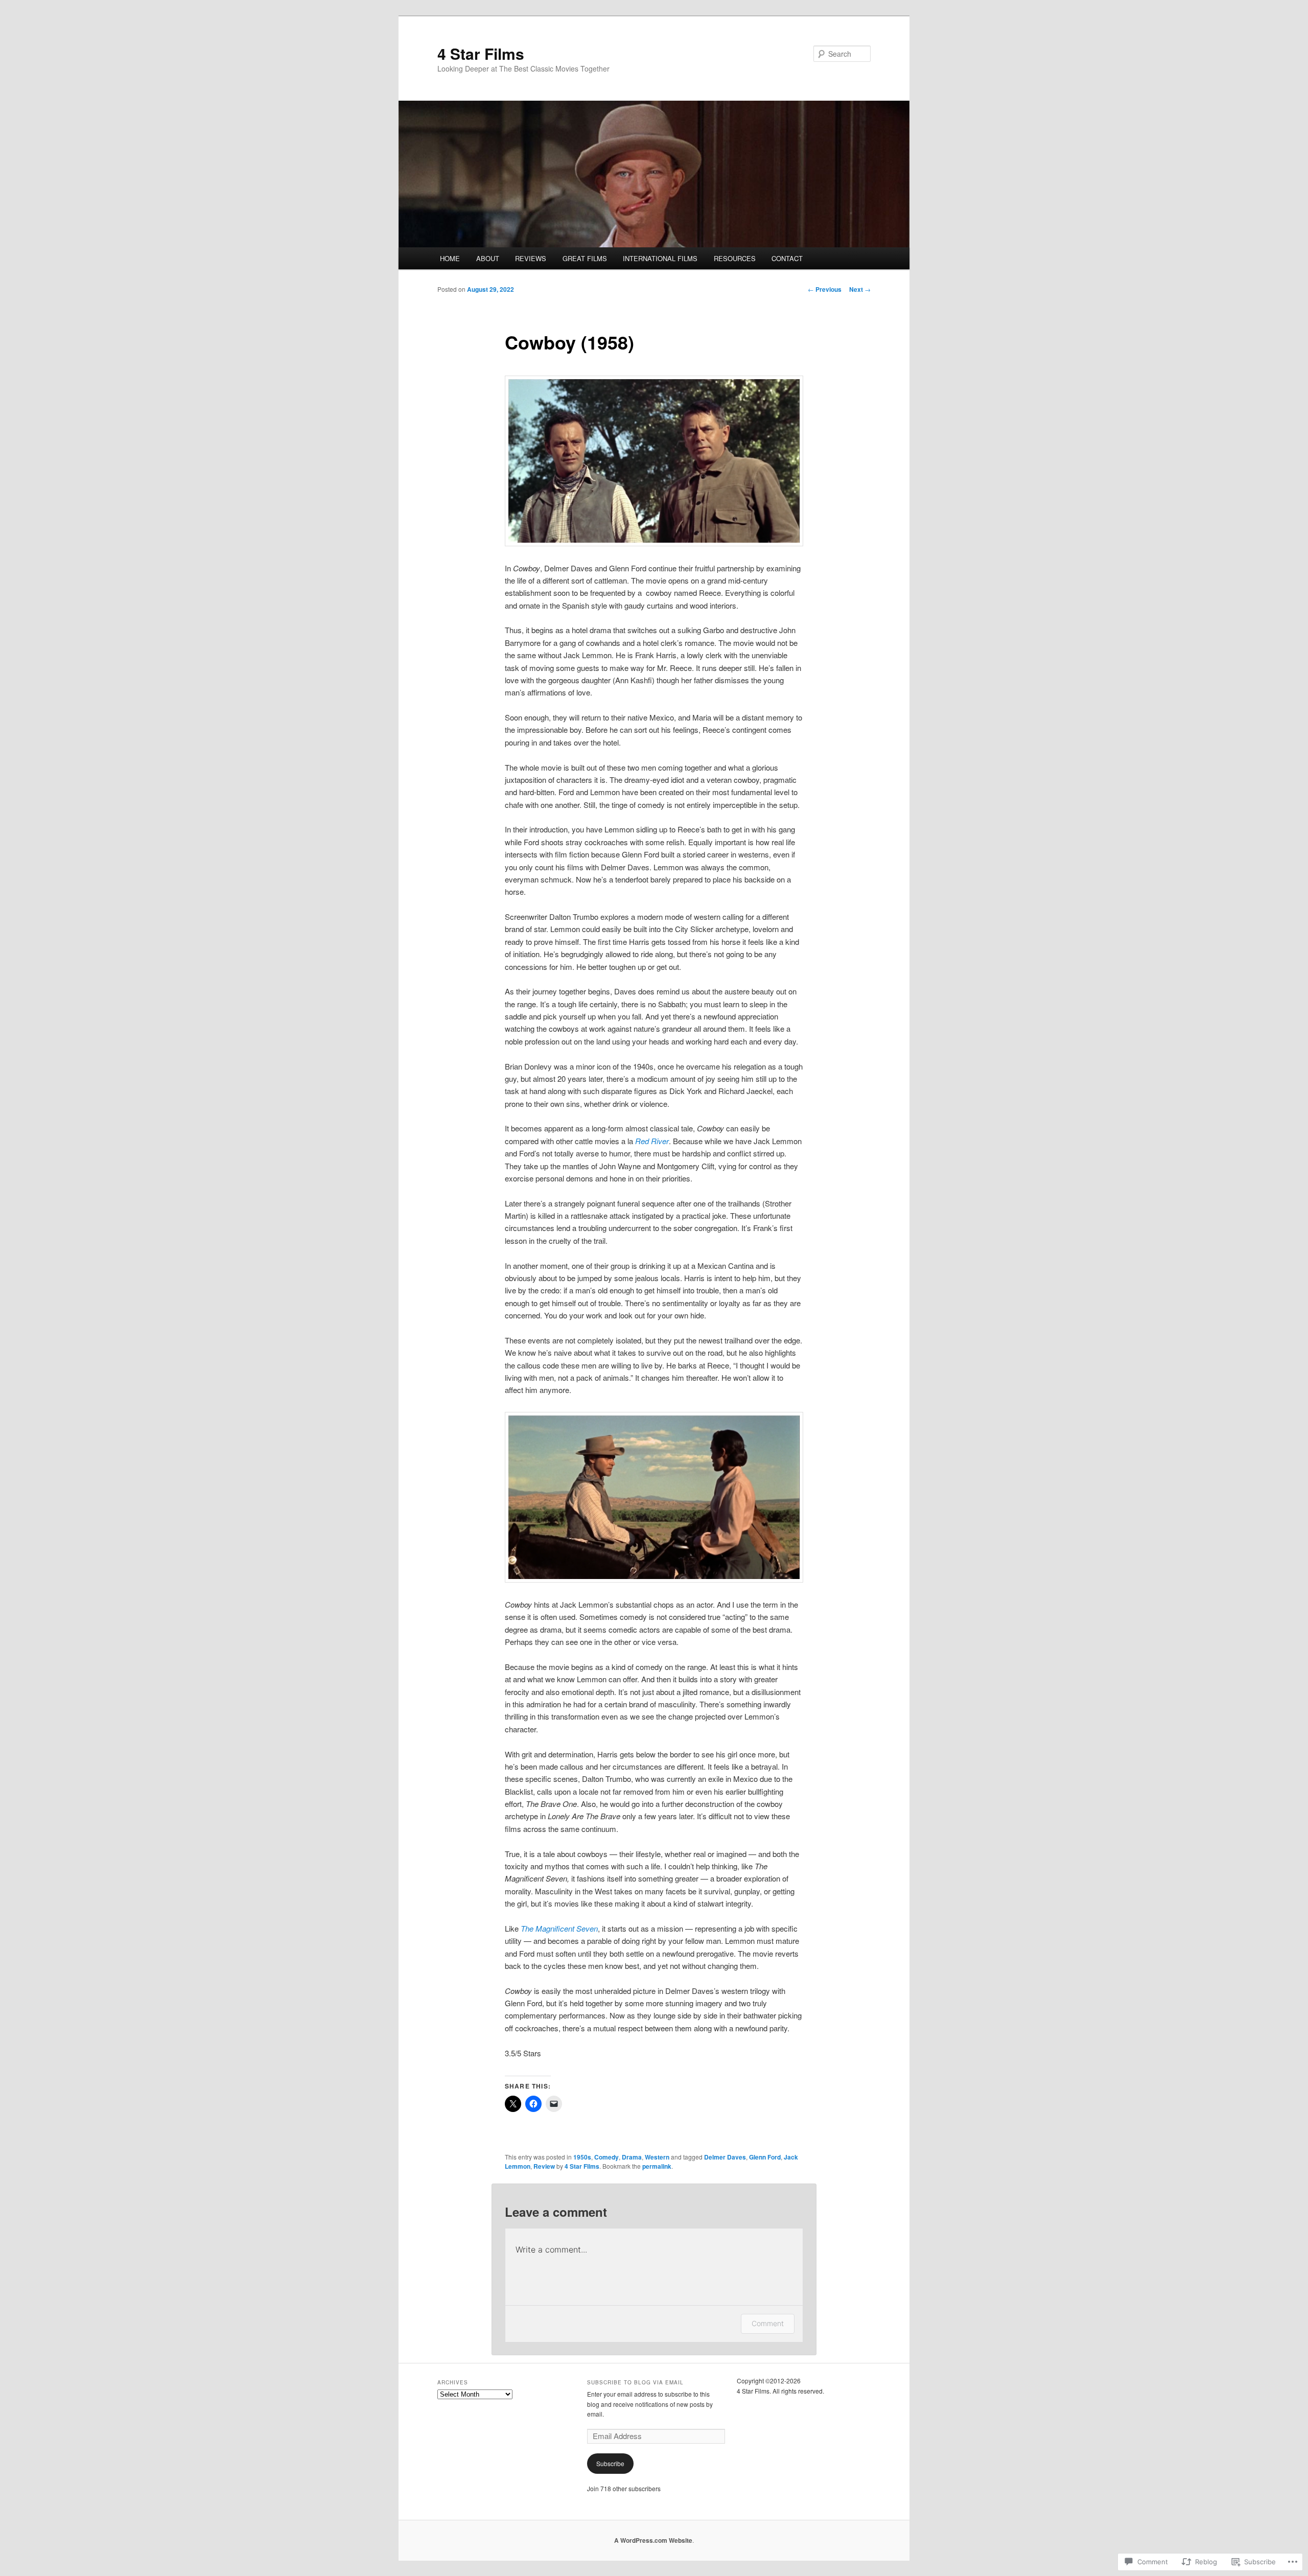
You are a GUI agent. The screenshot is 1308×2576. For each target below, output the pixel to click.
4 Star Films (481, 53)
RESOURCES (735, 258)
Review (544, 2166)
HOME (450, 258)
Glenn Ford (765, 2157)
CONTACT (787, 258)
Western (657, 2157)
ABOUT (488, 258)
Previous (825, 289)
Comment (768, 2323)
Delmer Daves (725, 2157)
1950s (582, 2157)
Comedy (606, 2157)
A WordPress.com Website (653, 2540)
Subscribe (610, 2463)
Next (860, 289)
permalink (657, 2166)
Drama (632, 2157)
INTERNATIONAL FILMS (660, 258)
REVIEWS (531, 258)
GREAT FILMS (585, 258)
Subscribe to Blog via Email (635, 2382)
